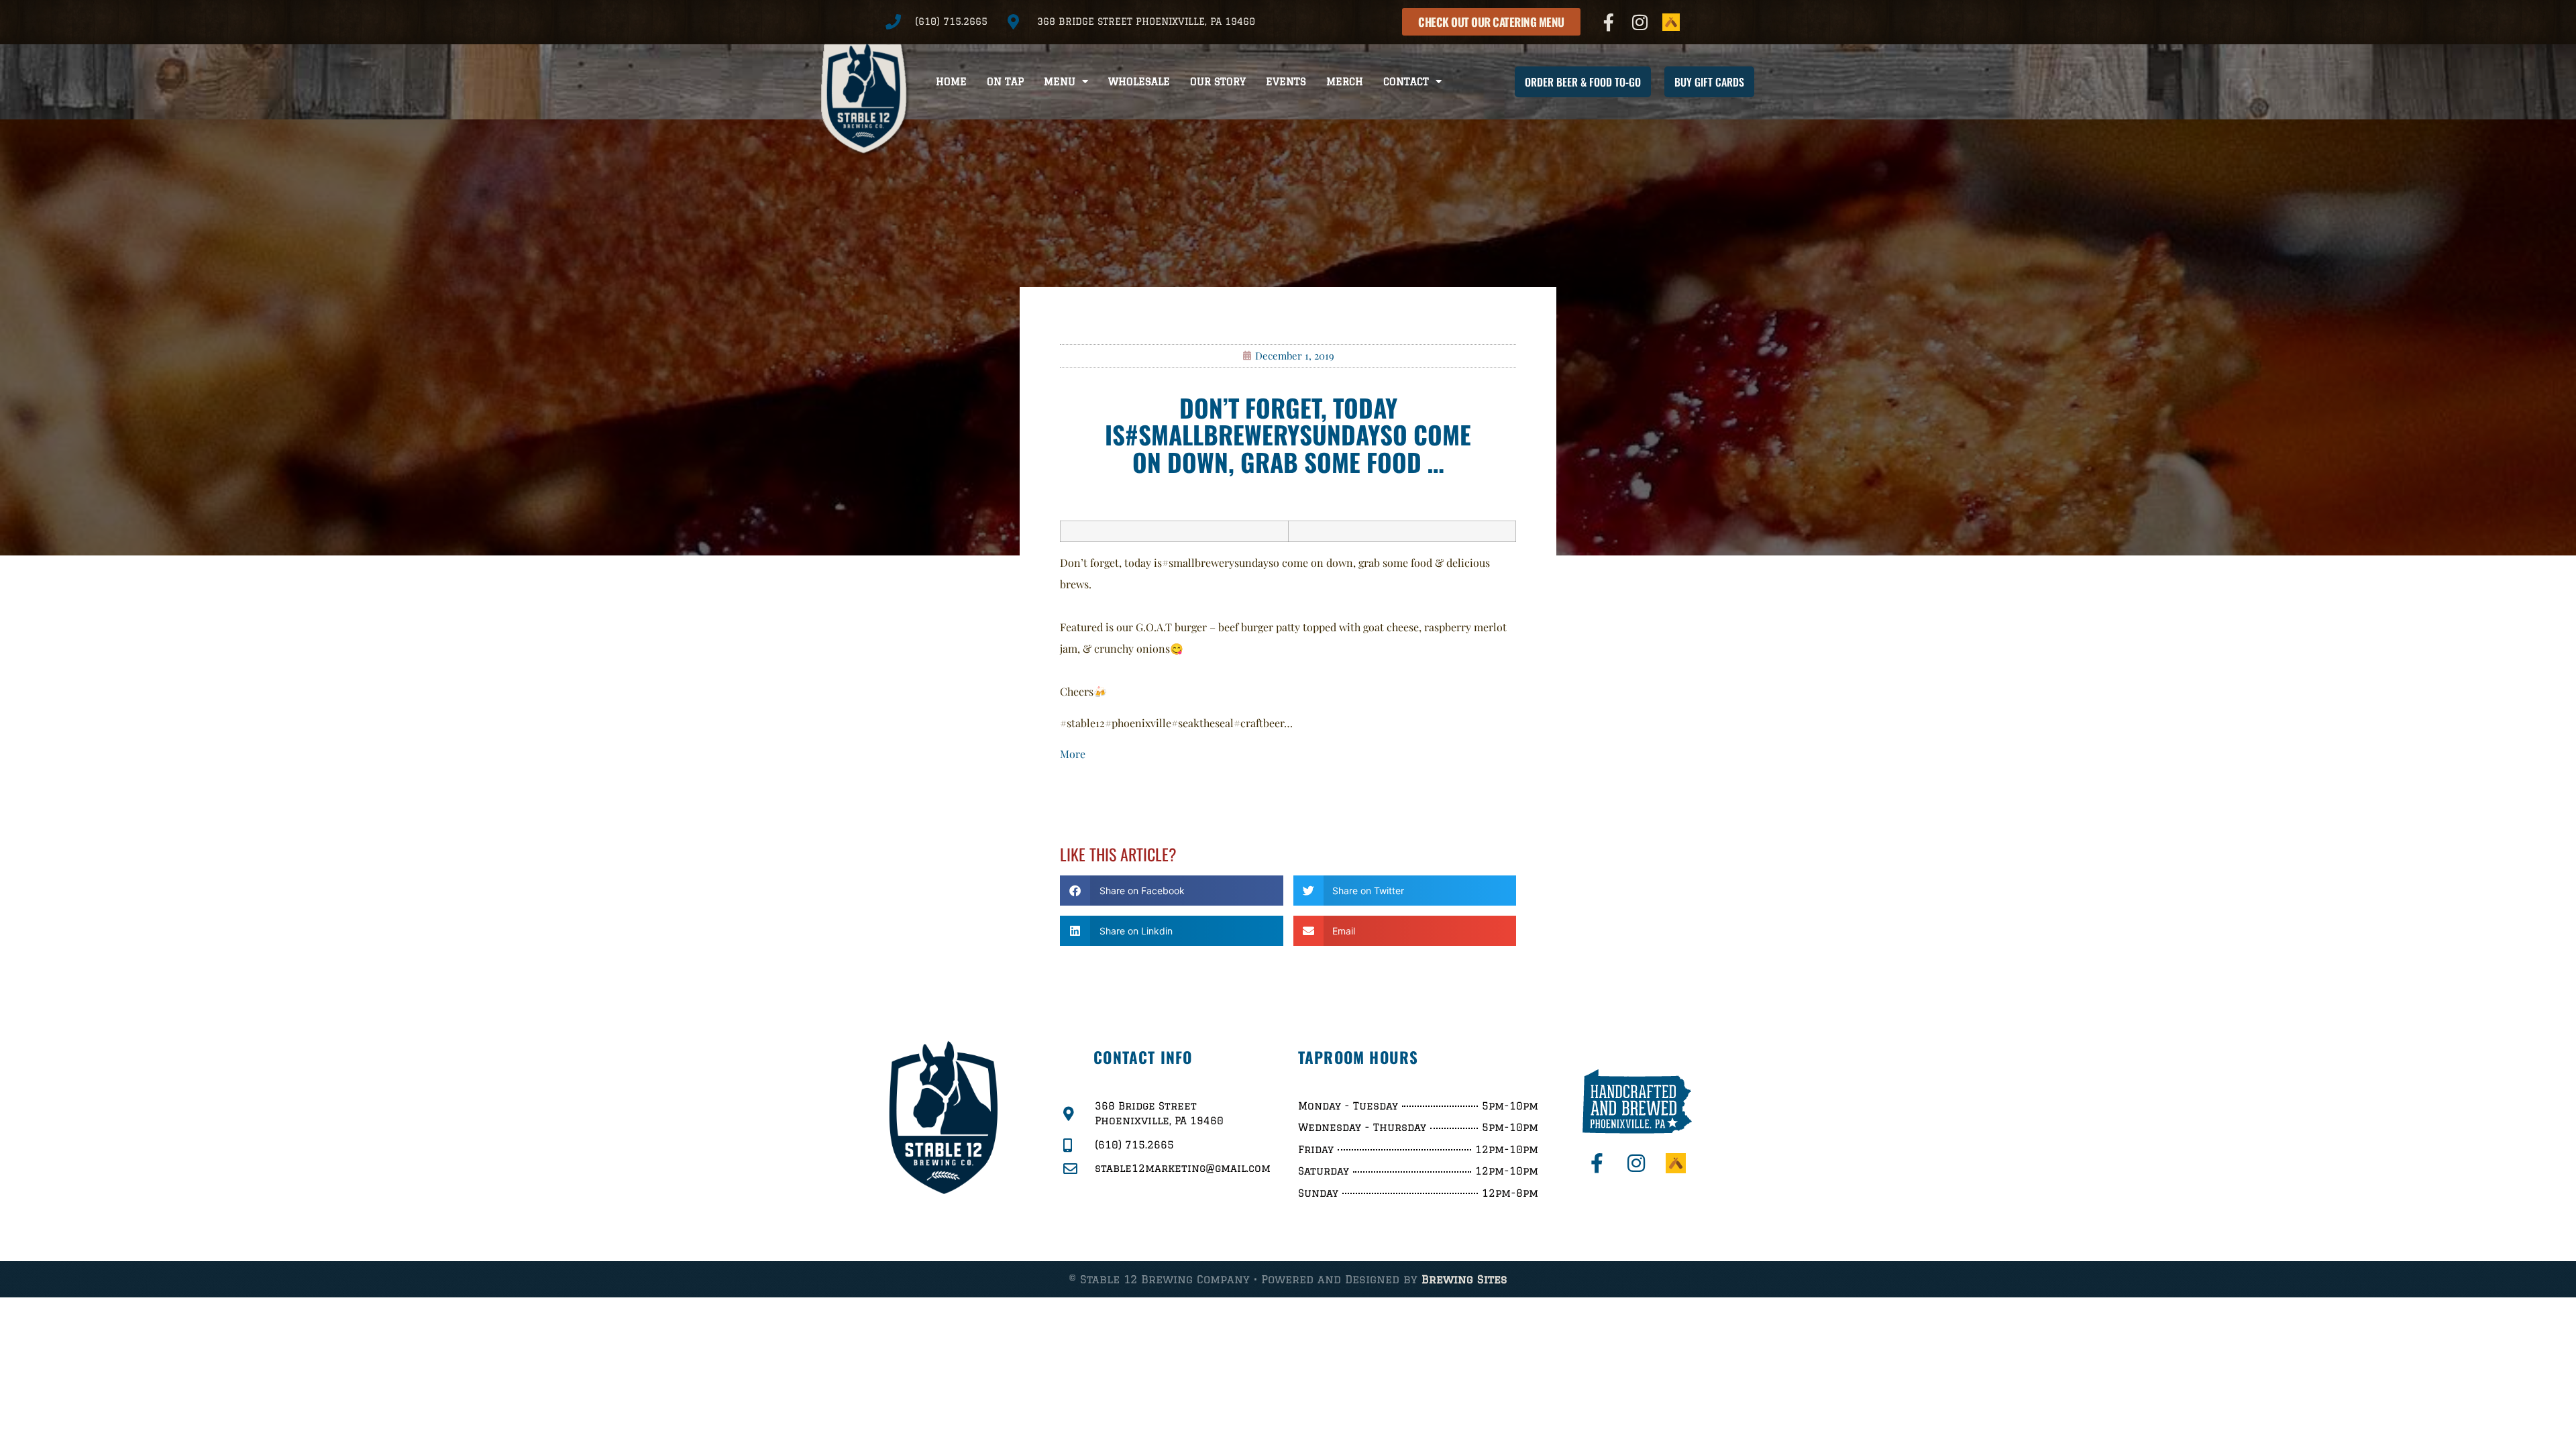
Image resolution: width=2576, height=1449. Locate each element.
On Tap (1005, 82)
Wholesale (1139, 82)
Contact (1406, 82)
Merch (1345, 82)
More (1073, 754)
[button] (1172, 891)
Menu (1060, 82)
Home (951, 82)
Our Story (1218, 82)
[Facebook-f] (1609, 22)
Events (1286, 82)
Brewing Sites (1464, 1279)
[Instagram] (1640, 22)
